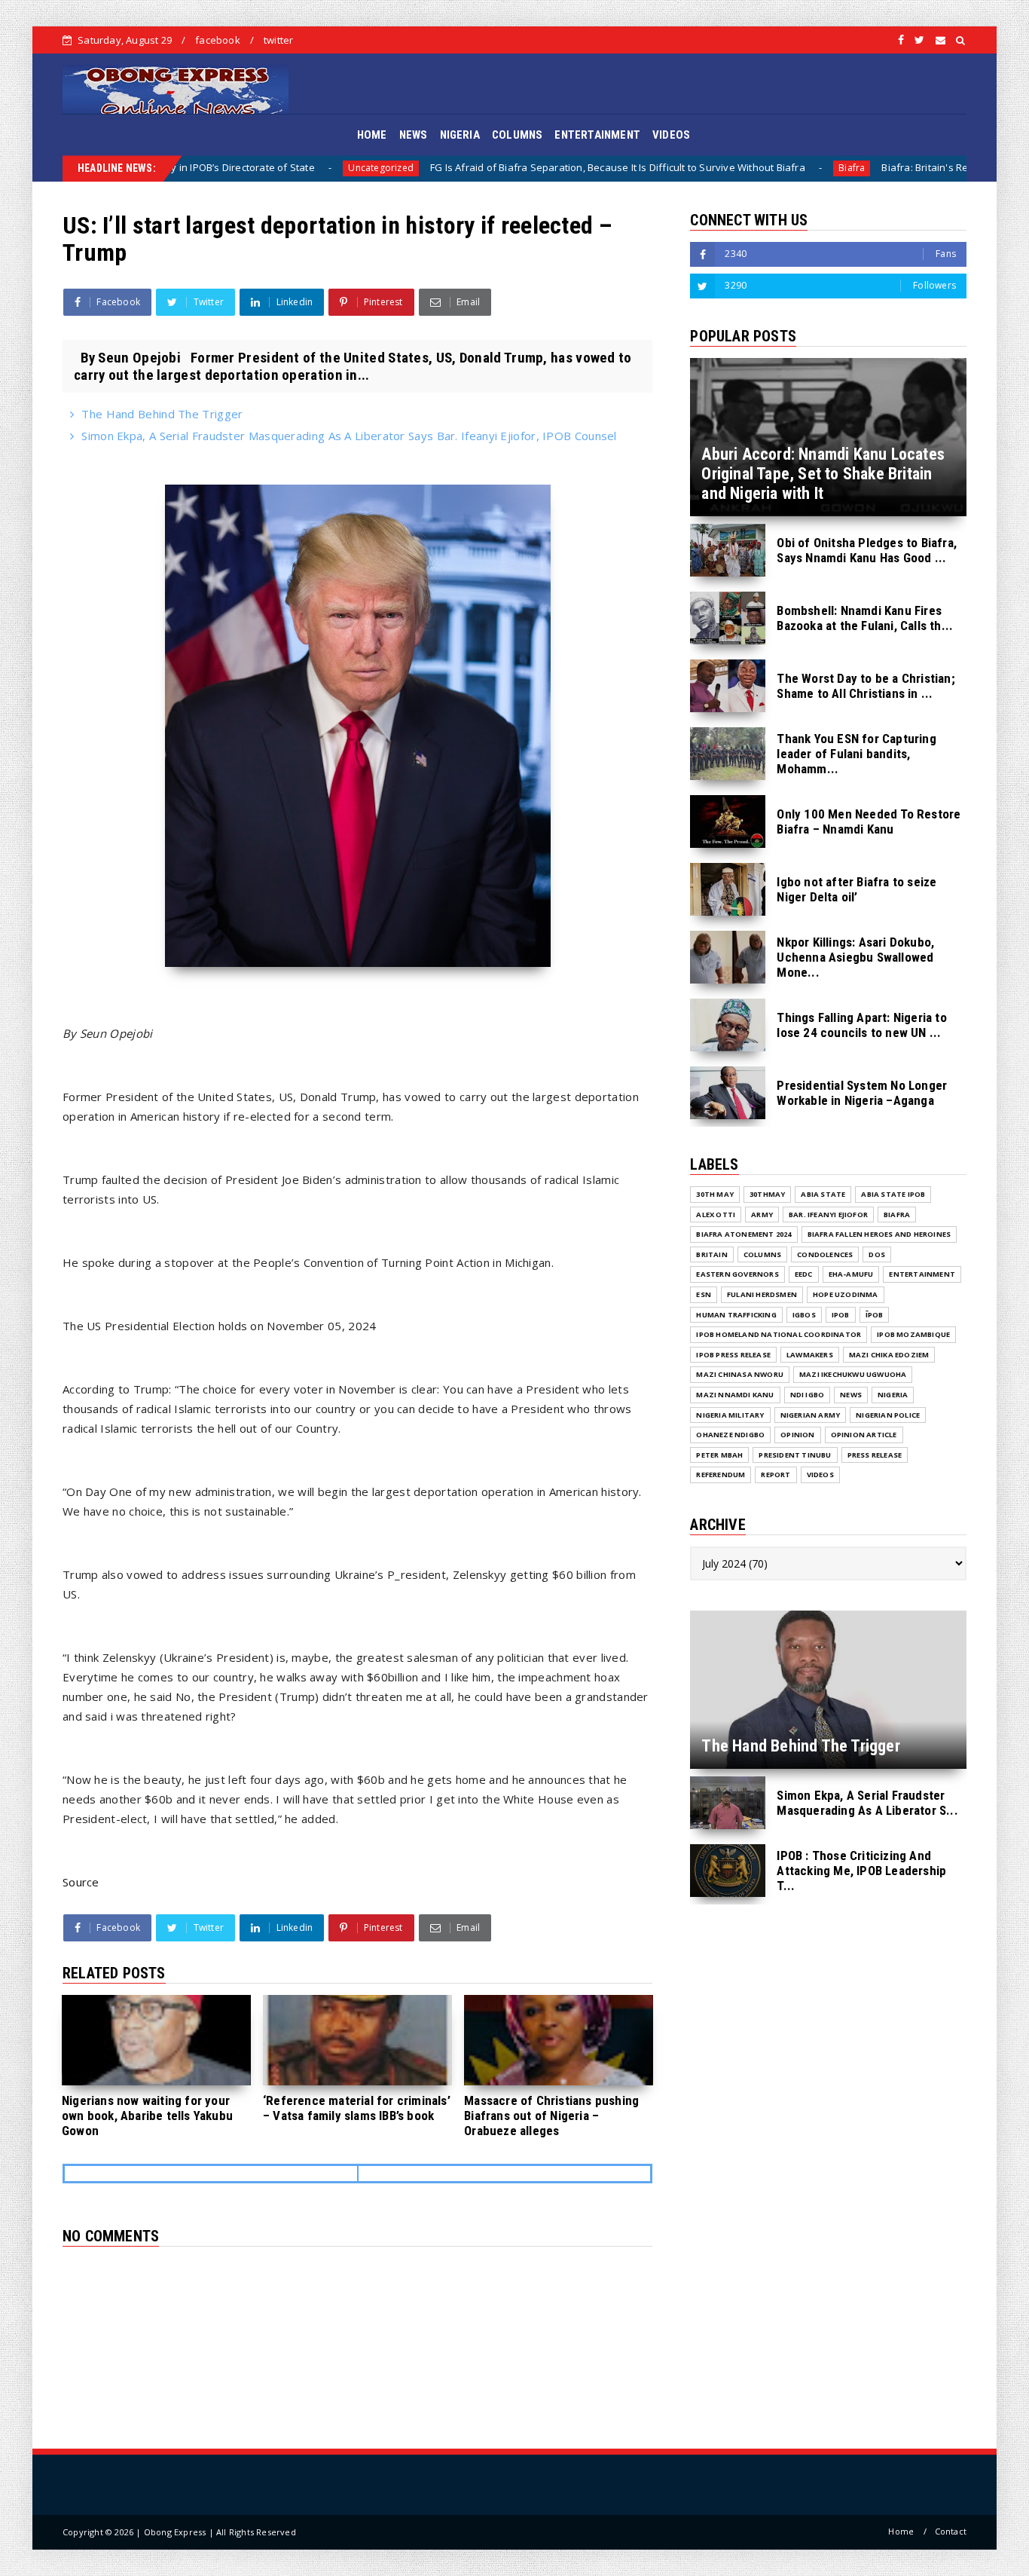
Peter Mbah (719, 1455)
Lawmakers (810, 1355)
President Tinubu (795, 1455)
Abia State (823, 1194)
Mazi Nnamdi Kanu (735, 1395)
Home (901, 2531)
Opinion (797, 1435)
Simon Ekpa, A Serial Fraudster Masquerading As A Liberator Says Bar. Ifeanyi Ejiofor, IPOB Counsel (349, 436)
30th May (715, 1194)
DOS (877, 1254)
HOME (372, 135)
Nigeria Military (730, 1415)
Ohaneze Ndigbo (730, 1435)
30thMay (767, 1194)
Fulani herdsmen (762, 1294)
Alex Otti (716, 1215)
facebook (218, 40)
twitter (278, 40)
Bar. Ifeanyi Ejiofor (828, 1215)
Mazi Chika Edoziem (889, 1355)
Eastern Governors (737, 1274)
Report (776, 1475)
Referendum (721, 1475)
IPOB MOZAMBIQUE (913, 1334)
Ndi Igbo (808, 1395)
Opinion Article (864, 1435)
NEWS (414, 135)
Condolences (825, 1254)
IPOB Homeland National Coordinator (779, 1334)
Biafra (728, 168)
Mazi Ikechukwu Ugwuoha (853, 1374)
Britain (711, 1254)
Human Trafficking (736, 1315)
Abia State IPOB (893, 1194)
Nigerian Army (811, 1415)
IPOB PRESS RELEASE (733, 1355)
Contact (951, 2531)
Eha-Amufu (851, 1274)
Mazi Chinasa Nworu (740, 1374)
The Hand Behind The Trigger (162, 414)
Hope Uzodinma (846, 1294)
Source (81, 1882)
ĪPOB (875, 1315)
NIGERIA (460, 135)
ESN (704, 1294)
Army (762, 1215)
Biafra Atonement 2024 (744, 1234)
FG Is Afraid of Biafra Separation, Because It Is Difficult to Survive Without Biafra (494, 167)
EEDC (804, 1274)
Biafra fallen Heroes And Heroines (879, 1234)
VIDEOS (671, 135)
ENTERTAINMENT (597, 135)
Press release (875, 1455)
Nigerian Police (888, 1415)
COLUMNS (517, 135)
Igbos (804, 1315)
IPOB (841, 1315)
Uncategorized (258, 168)
